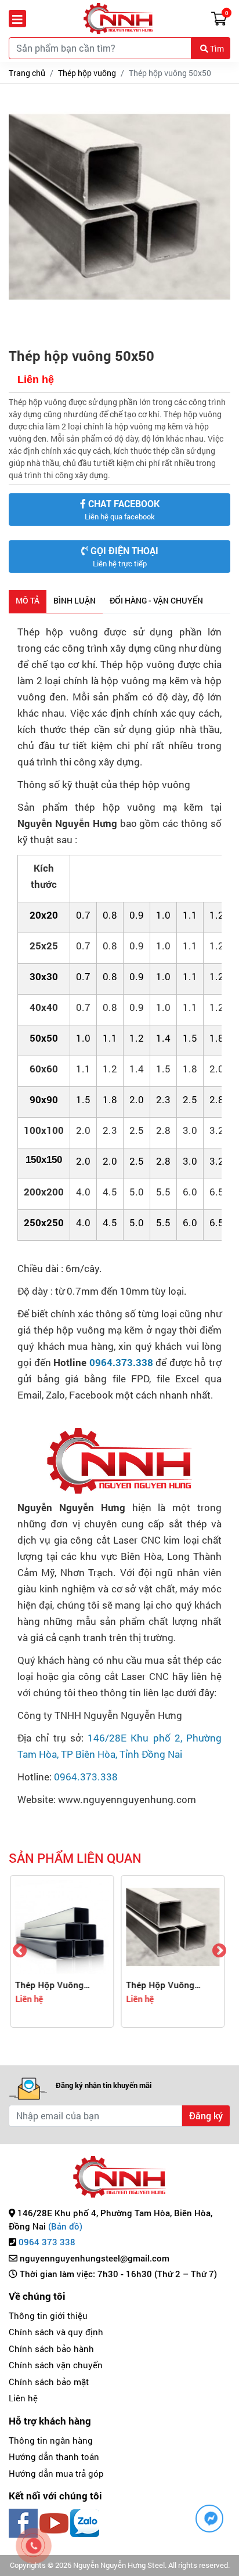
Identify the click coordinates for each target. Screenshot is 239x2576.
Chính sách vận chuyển (56, 2365)
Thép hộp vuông (87, 73)
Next (219, 1951)
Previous (20, 1951)
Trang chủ (27, 73)
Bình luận (75, 600)
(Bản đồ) (65, 2226)
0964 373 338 (47, 2242)
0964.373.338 (121, 1362)
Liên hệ (23, 2398)
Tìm (216, 48)
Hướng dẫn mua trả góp (56, 2473)
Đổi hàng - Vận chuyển (156, 600)
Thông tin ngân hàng (51, 2440)
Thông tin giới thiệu (48, 2315)
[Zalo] (85, 2522)
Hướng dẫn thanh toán (54, 2456)
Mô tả (28, 600)
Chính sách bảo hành (51, 2349)
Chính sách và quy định (56, 2332)
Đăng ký (206, 2116)
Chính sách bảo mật (49, 2382)
